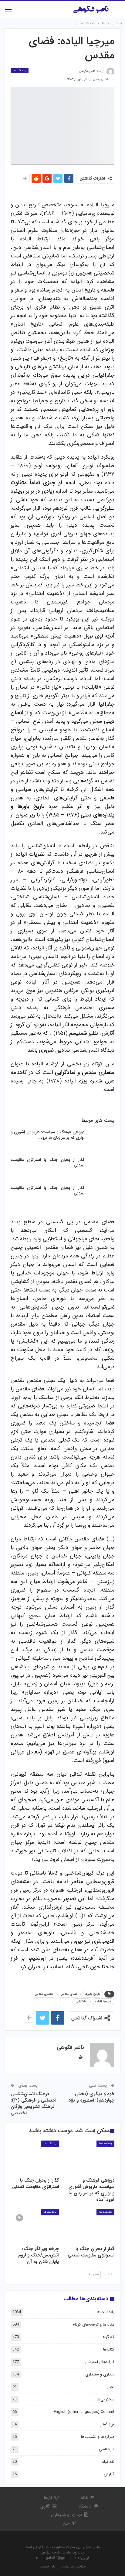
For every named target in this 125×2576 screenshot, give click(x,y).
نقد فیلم (108, 2462)
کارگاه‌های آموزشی (100, 2362)
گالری (45, 2506)
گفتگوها (108, 2337)
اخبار (111, 2387)
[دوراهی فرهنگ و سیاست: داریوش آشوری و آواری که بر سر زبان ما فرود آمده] (101, 1139)
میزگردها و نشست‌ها (98, 2437)
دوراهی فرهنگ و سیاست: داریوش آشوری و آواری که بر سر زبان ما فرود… (47, 1135)
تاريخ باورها (92, 1994)
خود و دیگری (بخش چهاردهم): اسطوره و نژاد (91, 2097)
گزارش (109, 2474)
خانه (84, 2498)
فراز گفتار (107, 2424)
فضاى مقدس (69, 1994)
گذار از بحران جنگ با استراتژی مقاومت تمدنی (47, 1163)
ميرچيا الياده (103, 2002)
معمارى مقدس (44, 1994)
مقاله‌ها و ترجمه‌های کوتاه (94, 2324)
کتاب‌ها (109, 2349)
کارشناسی (107, 2449)
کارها (48, 2498)
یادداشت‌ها (20, 70)
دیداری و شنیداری (100, 2374)
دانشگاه (85, 2506)
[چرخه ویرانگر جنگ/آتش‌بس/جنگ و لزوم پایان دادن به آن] (35, 2226)
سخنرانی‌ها (106, 2399)
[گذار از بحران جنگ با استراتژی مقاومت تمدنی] (101, 1167)
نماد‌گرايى (82, 2002)
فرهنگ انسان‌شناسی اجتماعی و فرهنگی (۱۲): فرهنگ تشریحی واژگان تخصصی (33, 2104)
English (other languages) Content (84, 2412)
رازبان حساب (49, 2566)
